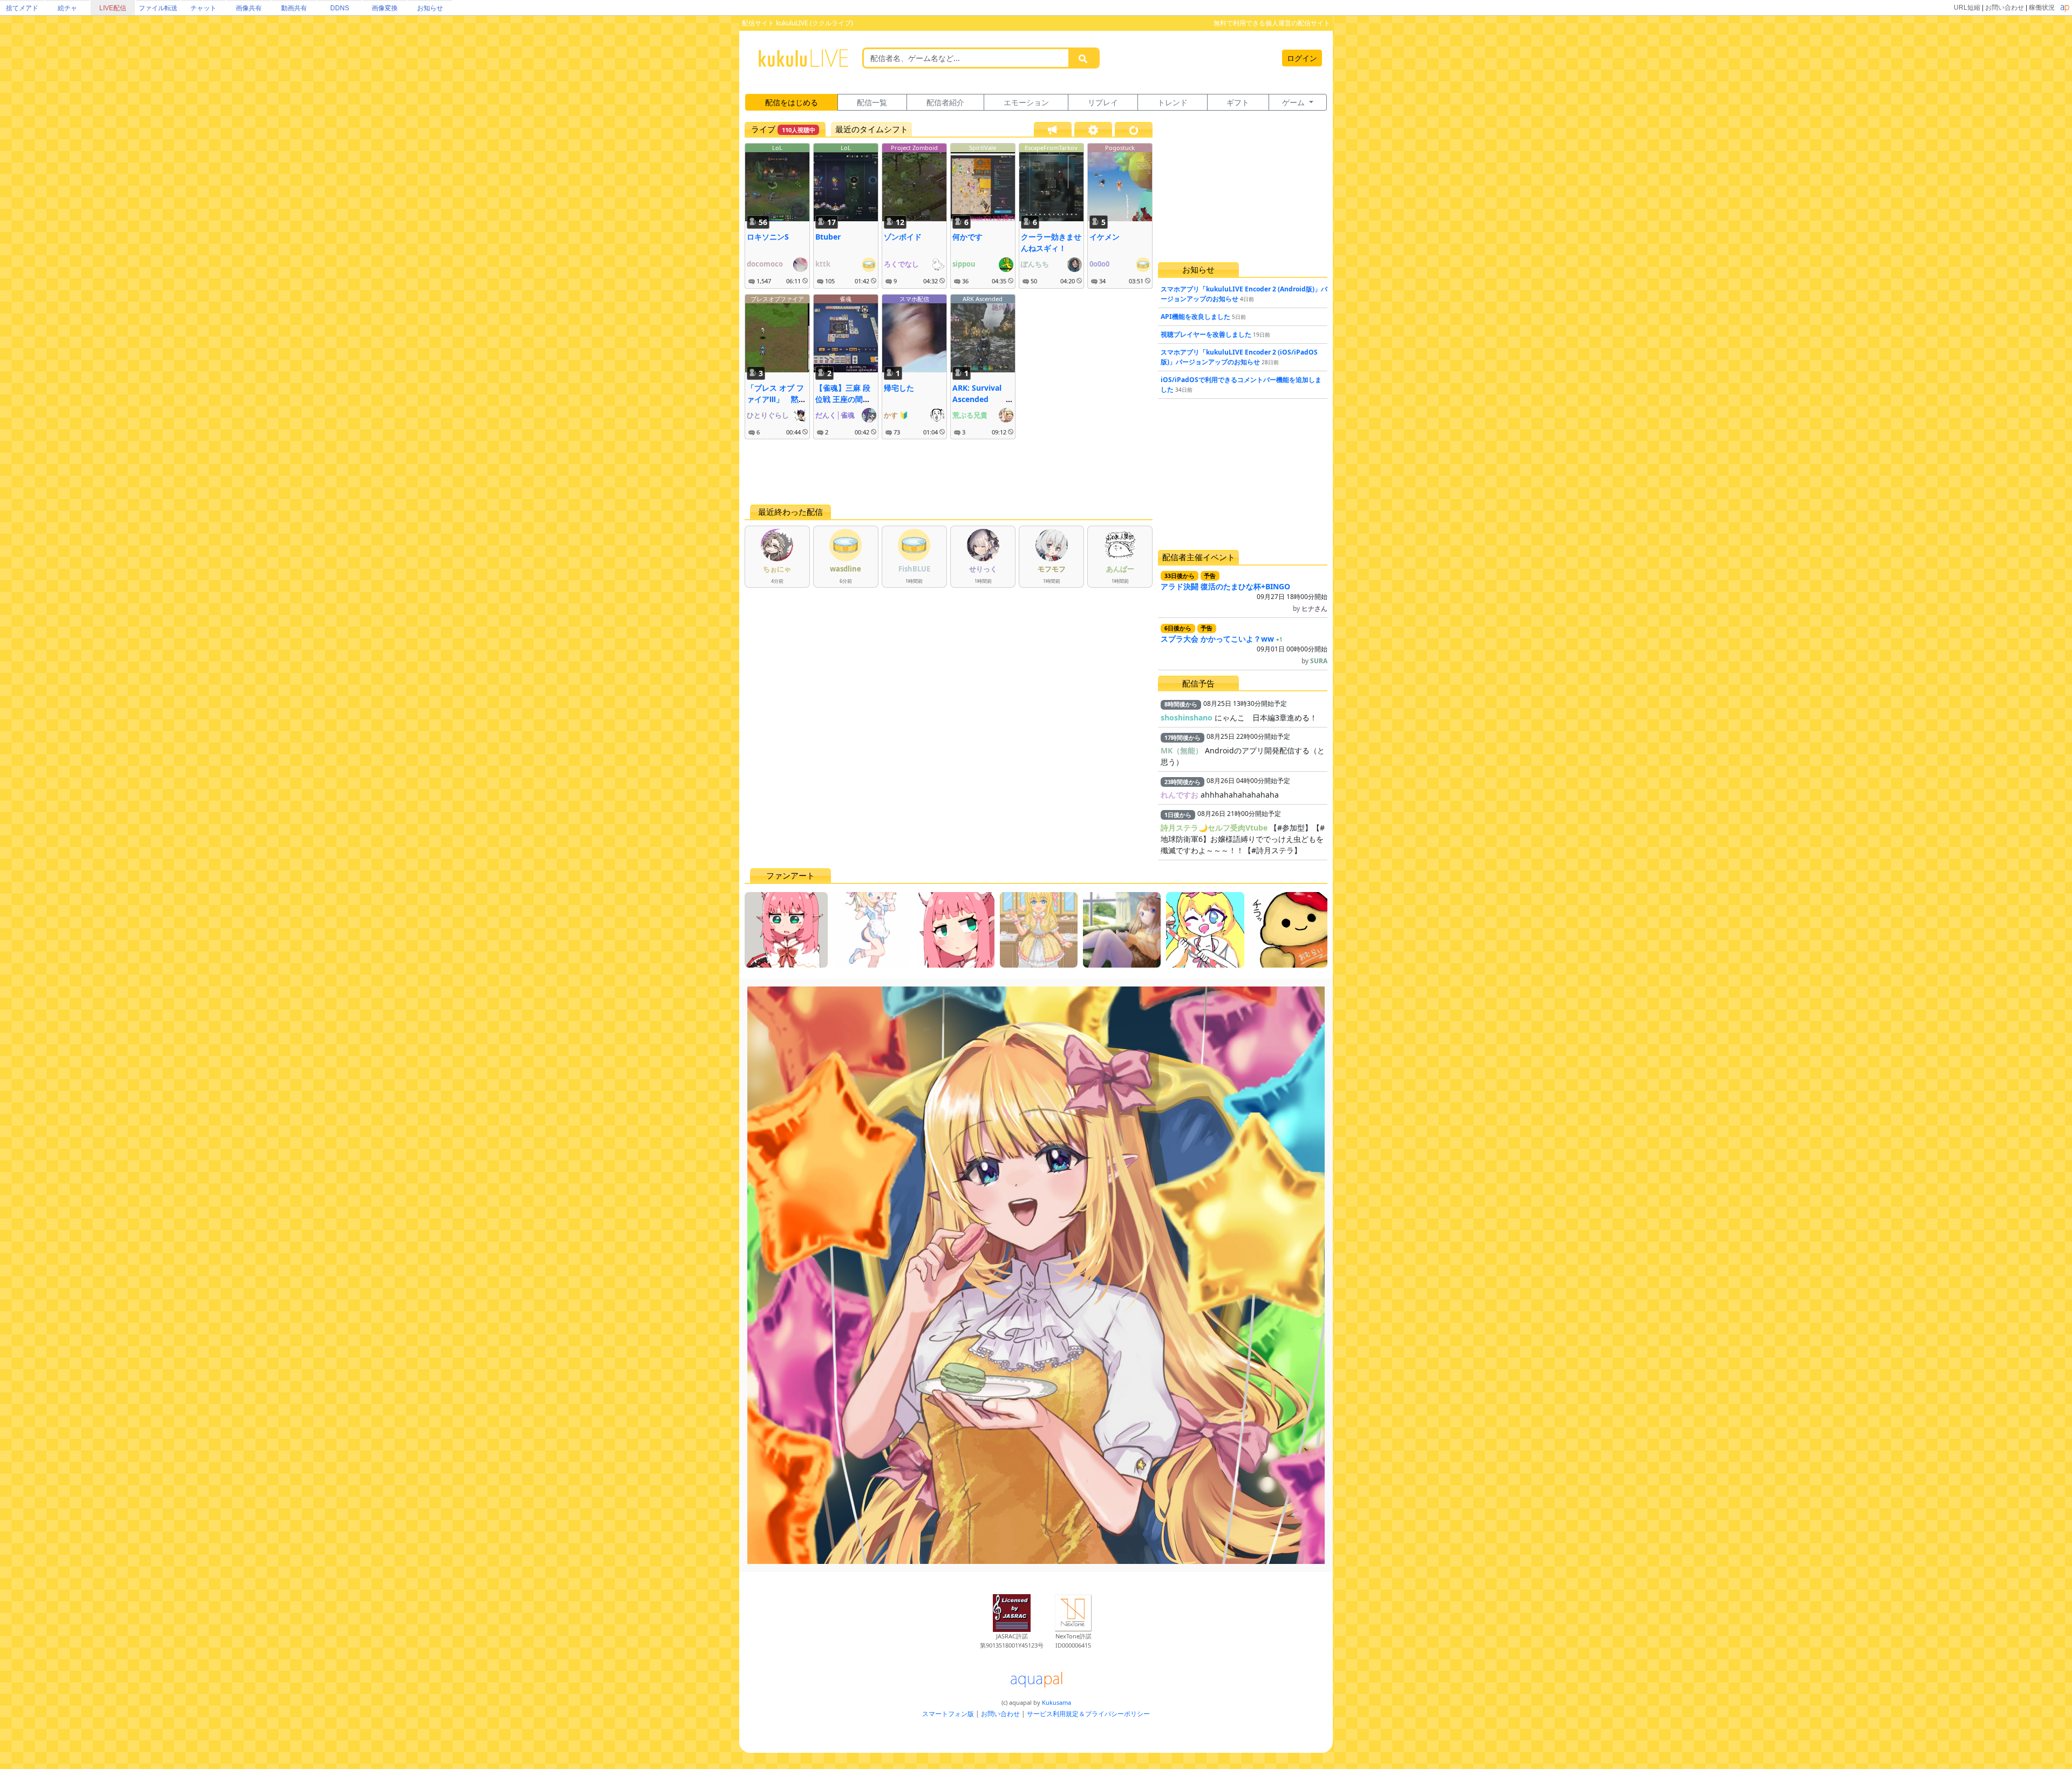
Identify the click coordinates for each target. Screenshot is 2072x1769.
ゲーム (1294, 102)
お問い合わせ (2005, 8)
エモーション (1026, 102)
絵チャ (67, 8)
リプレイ (1103, 102)
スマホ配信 (914, 299)
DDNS (340, 8)
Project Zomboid (914, 148)
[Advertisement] (949, 472)
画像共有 (249, 8)
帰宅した (899, 388)
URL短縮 (1967, 8)
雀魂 (846, 299)
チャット (203, 8)
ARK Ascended (983, 299)
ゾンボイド (903, 237)
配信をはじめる (792, 102)
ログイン (1302, 58)
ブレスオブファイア (777, 299)
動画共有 (294, 8)
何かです (967, 237)
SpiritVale (983, 148)
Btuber (828, 237)
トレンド (1173, 102)
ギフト (1238, 102)
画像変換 (385, 8)
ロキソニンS (768, 237)
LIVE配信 (113, 8)
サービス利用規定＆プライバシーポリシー (1088, 1714)
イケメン (1105, 237)
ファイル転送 (158, 8)
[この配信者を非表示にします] (805, 281)
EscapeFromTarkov (1051, 148)
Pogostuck (1120, 148)
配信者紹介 (945, 102)
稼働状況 (2042, 8)
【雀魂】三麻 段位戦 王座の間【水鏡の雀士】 (843, 399)
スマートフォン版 (948, 1714)
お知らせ (430, 8)
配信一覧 (872, 102)
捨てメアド (22, 8)
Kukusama (1057, 1702)
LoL (777, 148)
